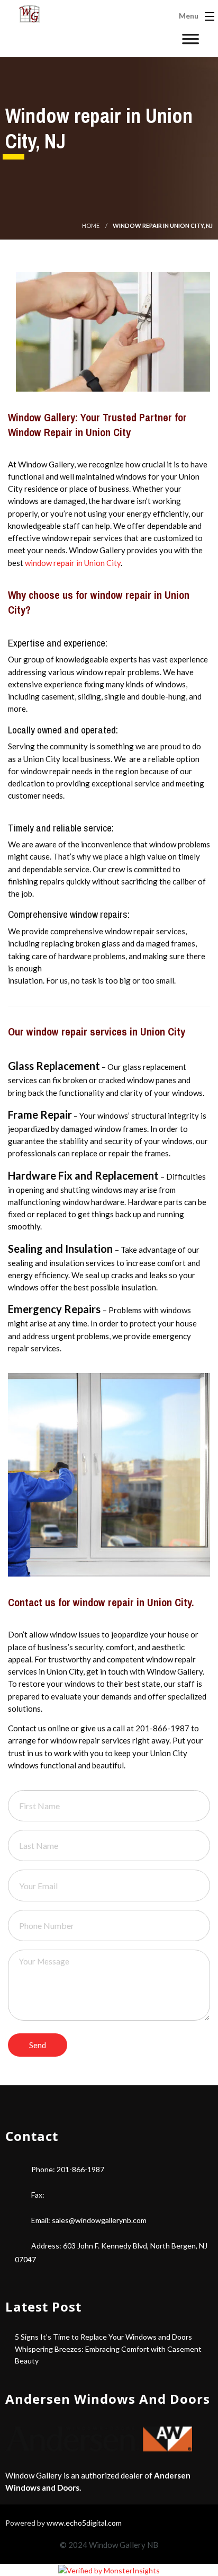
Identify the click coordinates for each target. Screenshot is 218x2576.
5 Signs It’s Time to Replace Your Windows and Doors (103, 2337)
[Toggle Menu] (195, 42)
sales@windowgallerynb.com (99, 2220)
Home (91, 225)
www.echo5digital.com (84, 2523)
